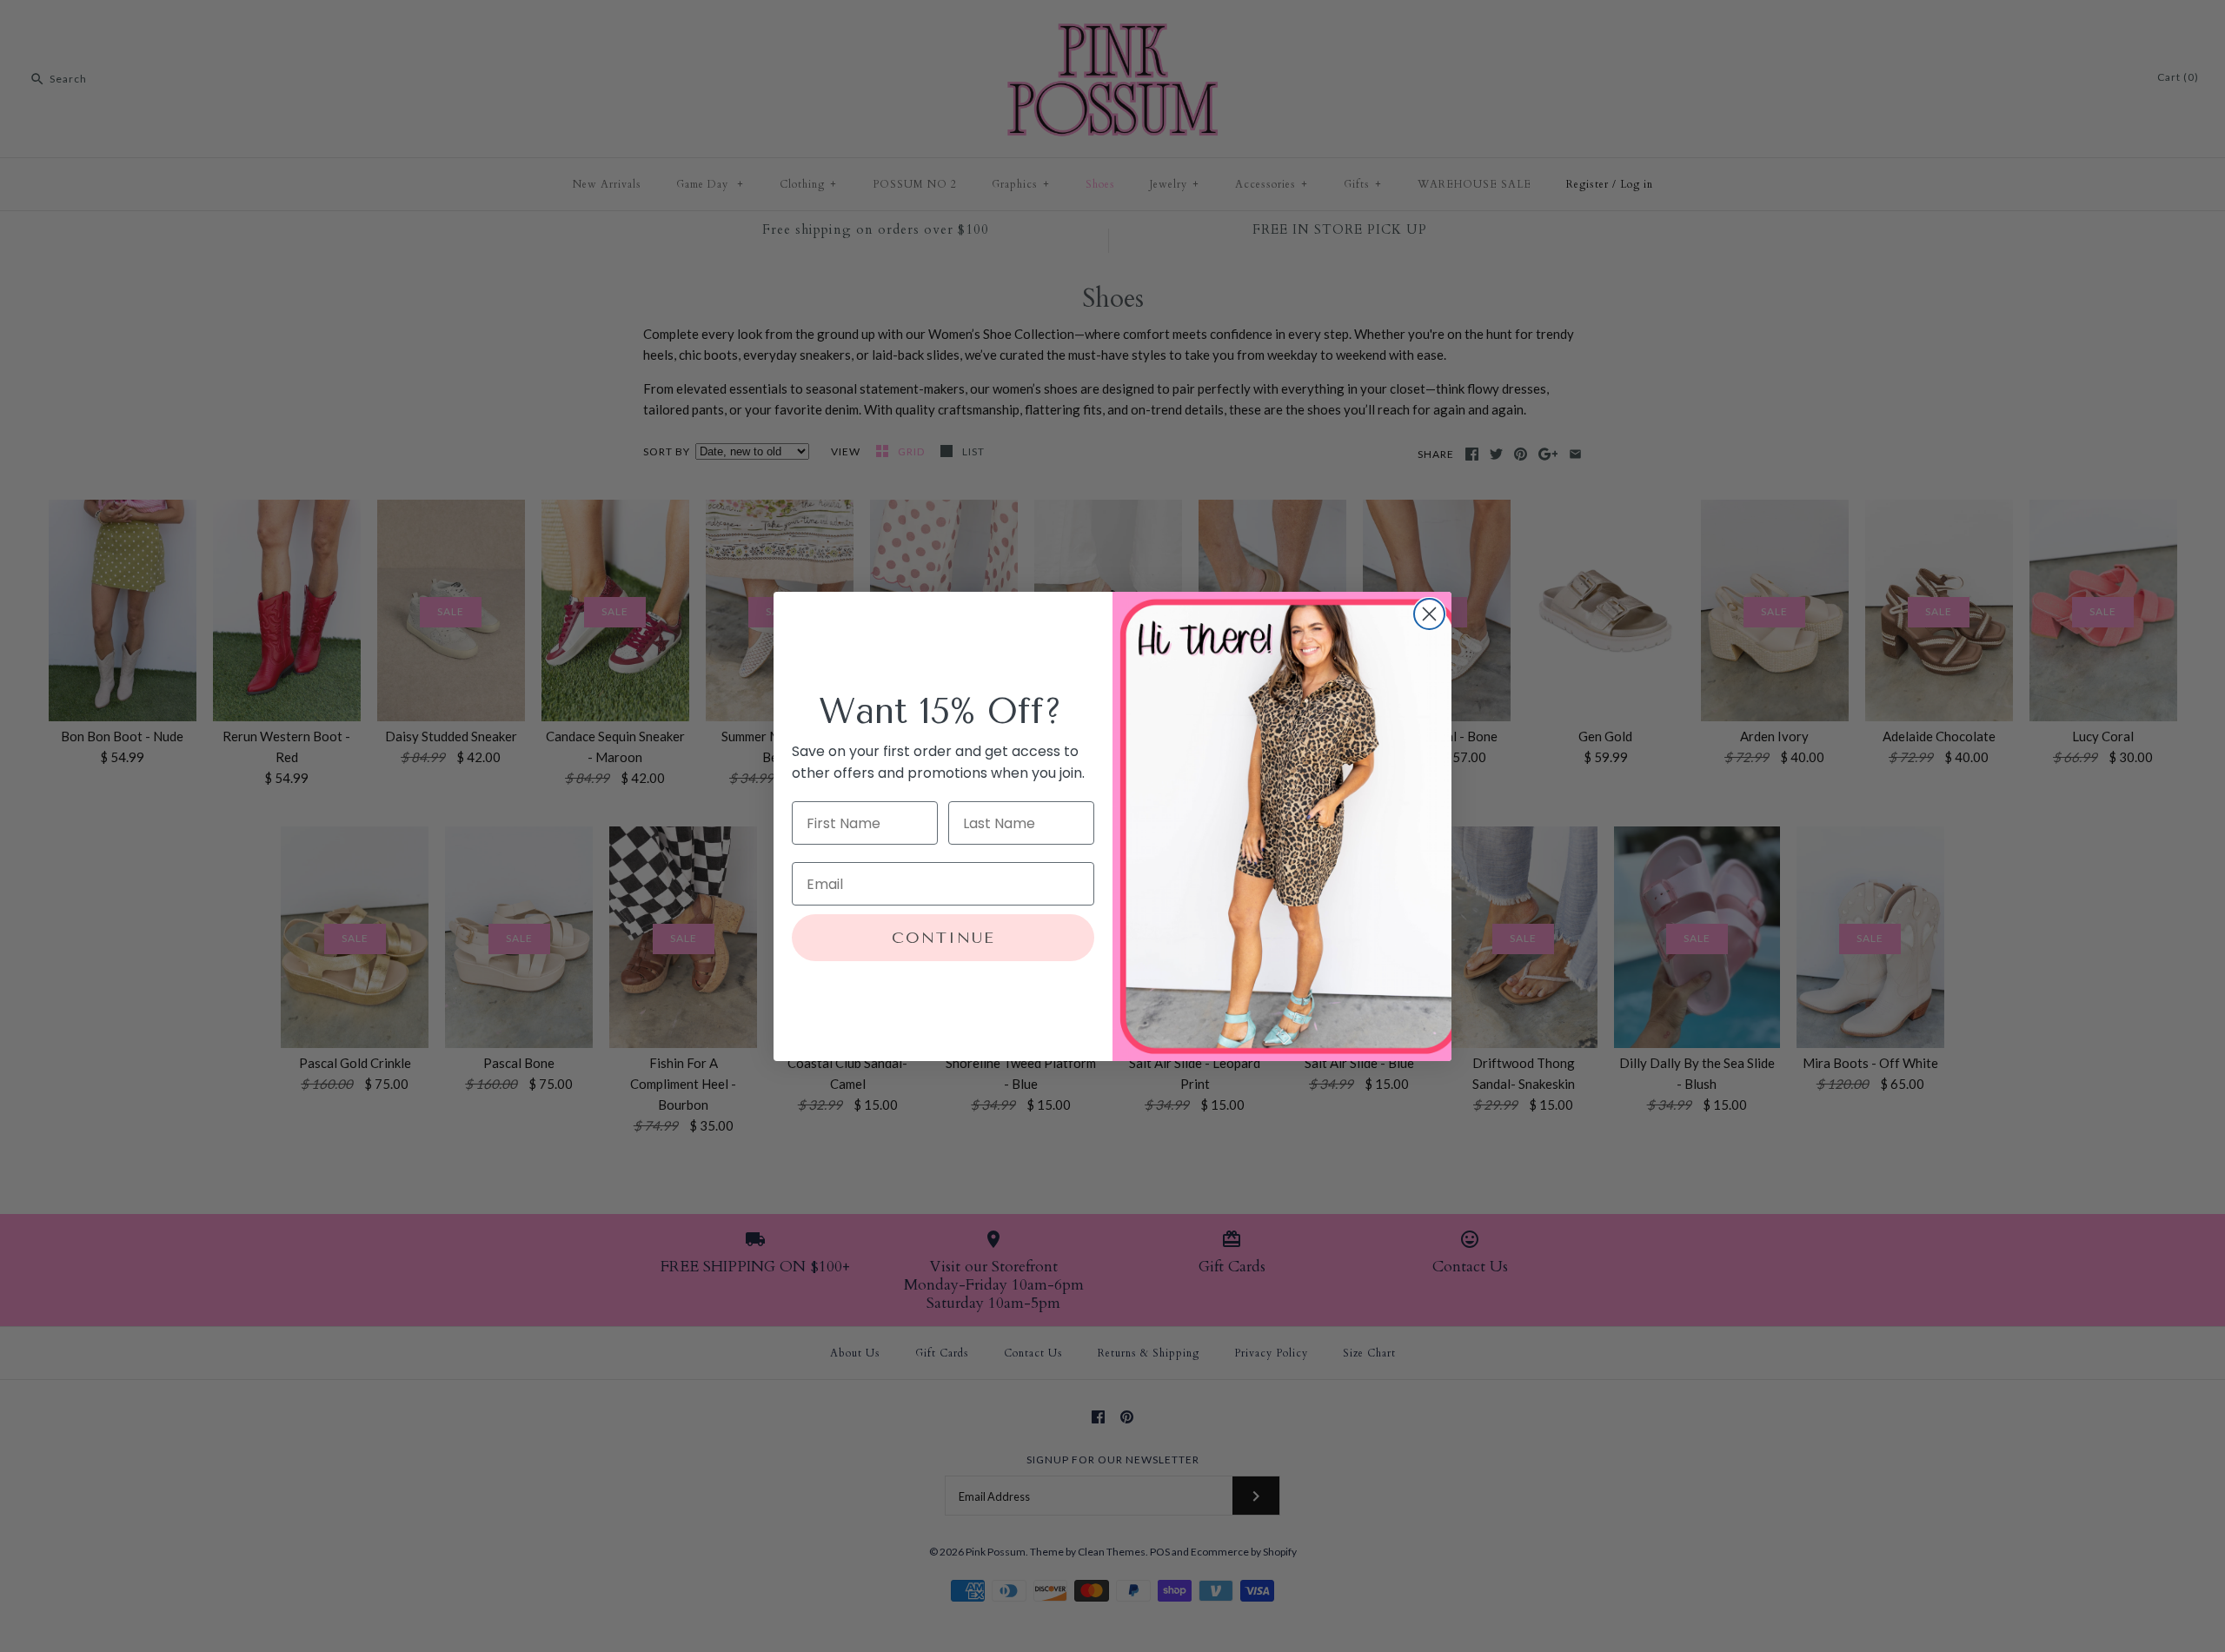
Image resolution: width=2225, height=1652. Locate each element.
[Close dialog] (1429, 614)
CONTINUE (943, 938)
